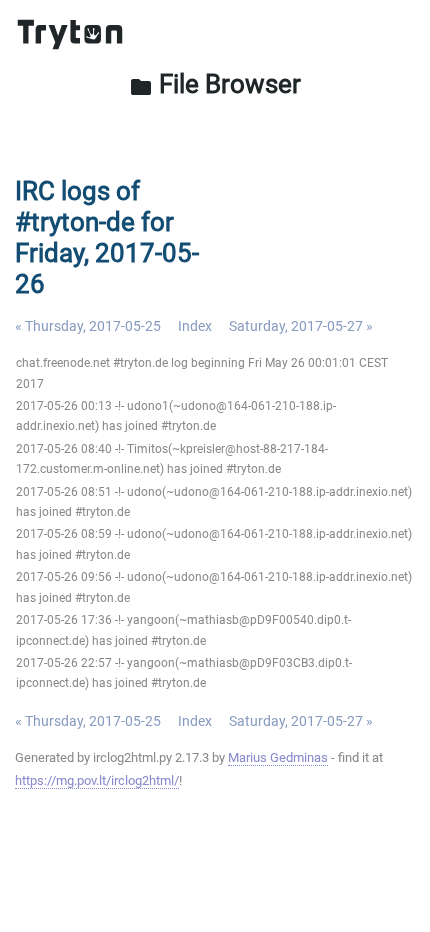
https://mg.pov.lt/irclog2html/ (97, 780)
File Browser (215, 84)
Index (195, 326)
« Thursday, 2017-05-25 (88, 326)
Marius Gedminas (278, 757)
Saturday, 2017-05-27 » (301, 326)
